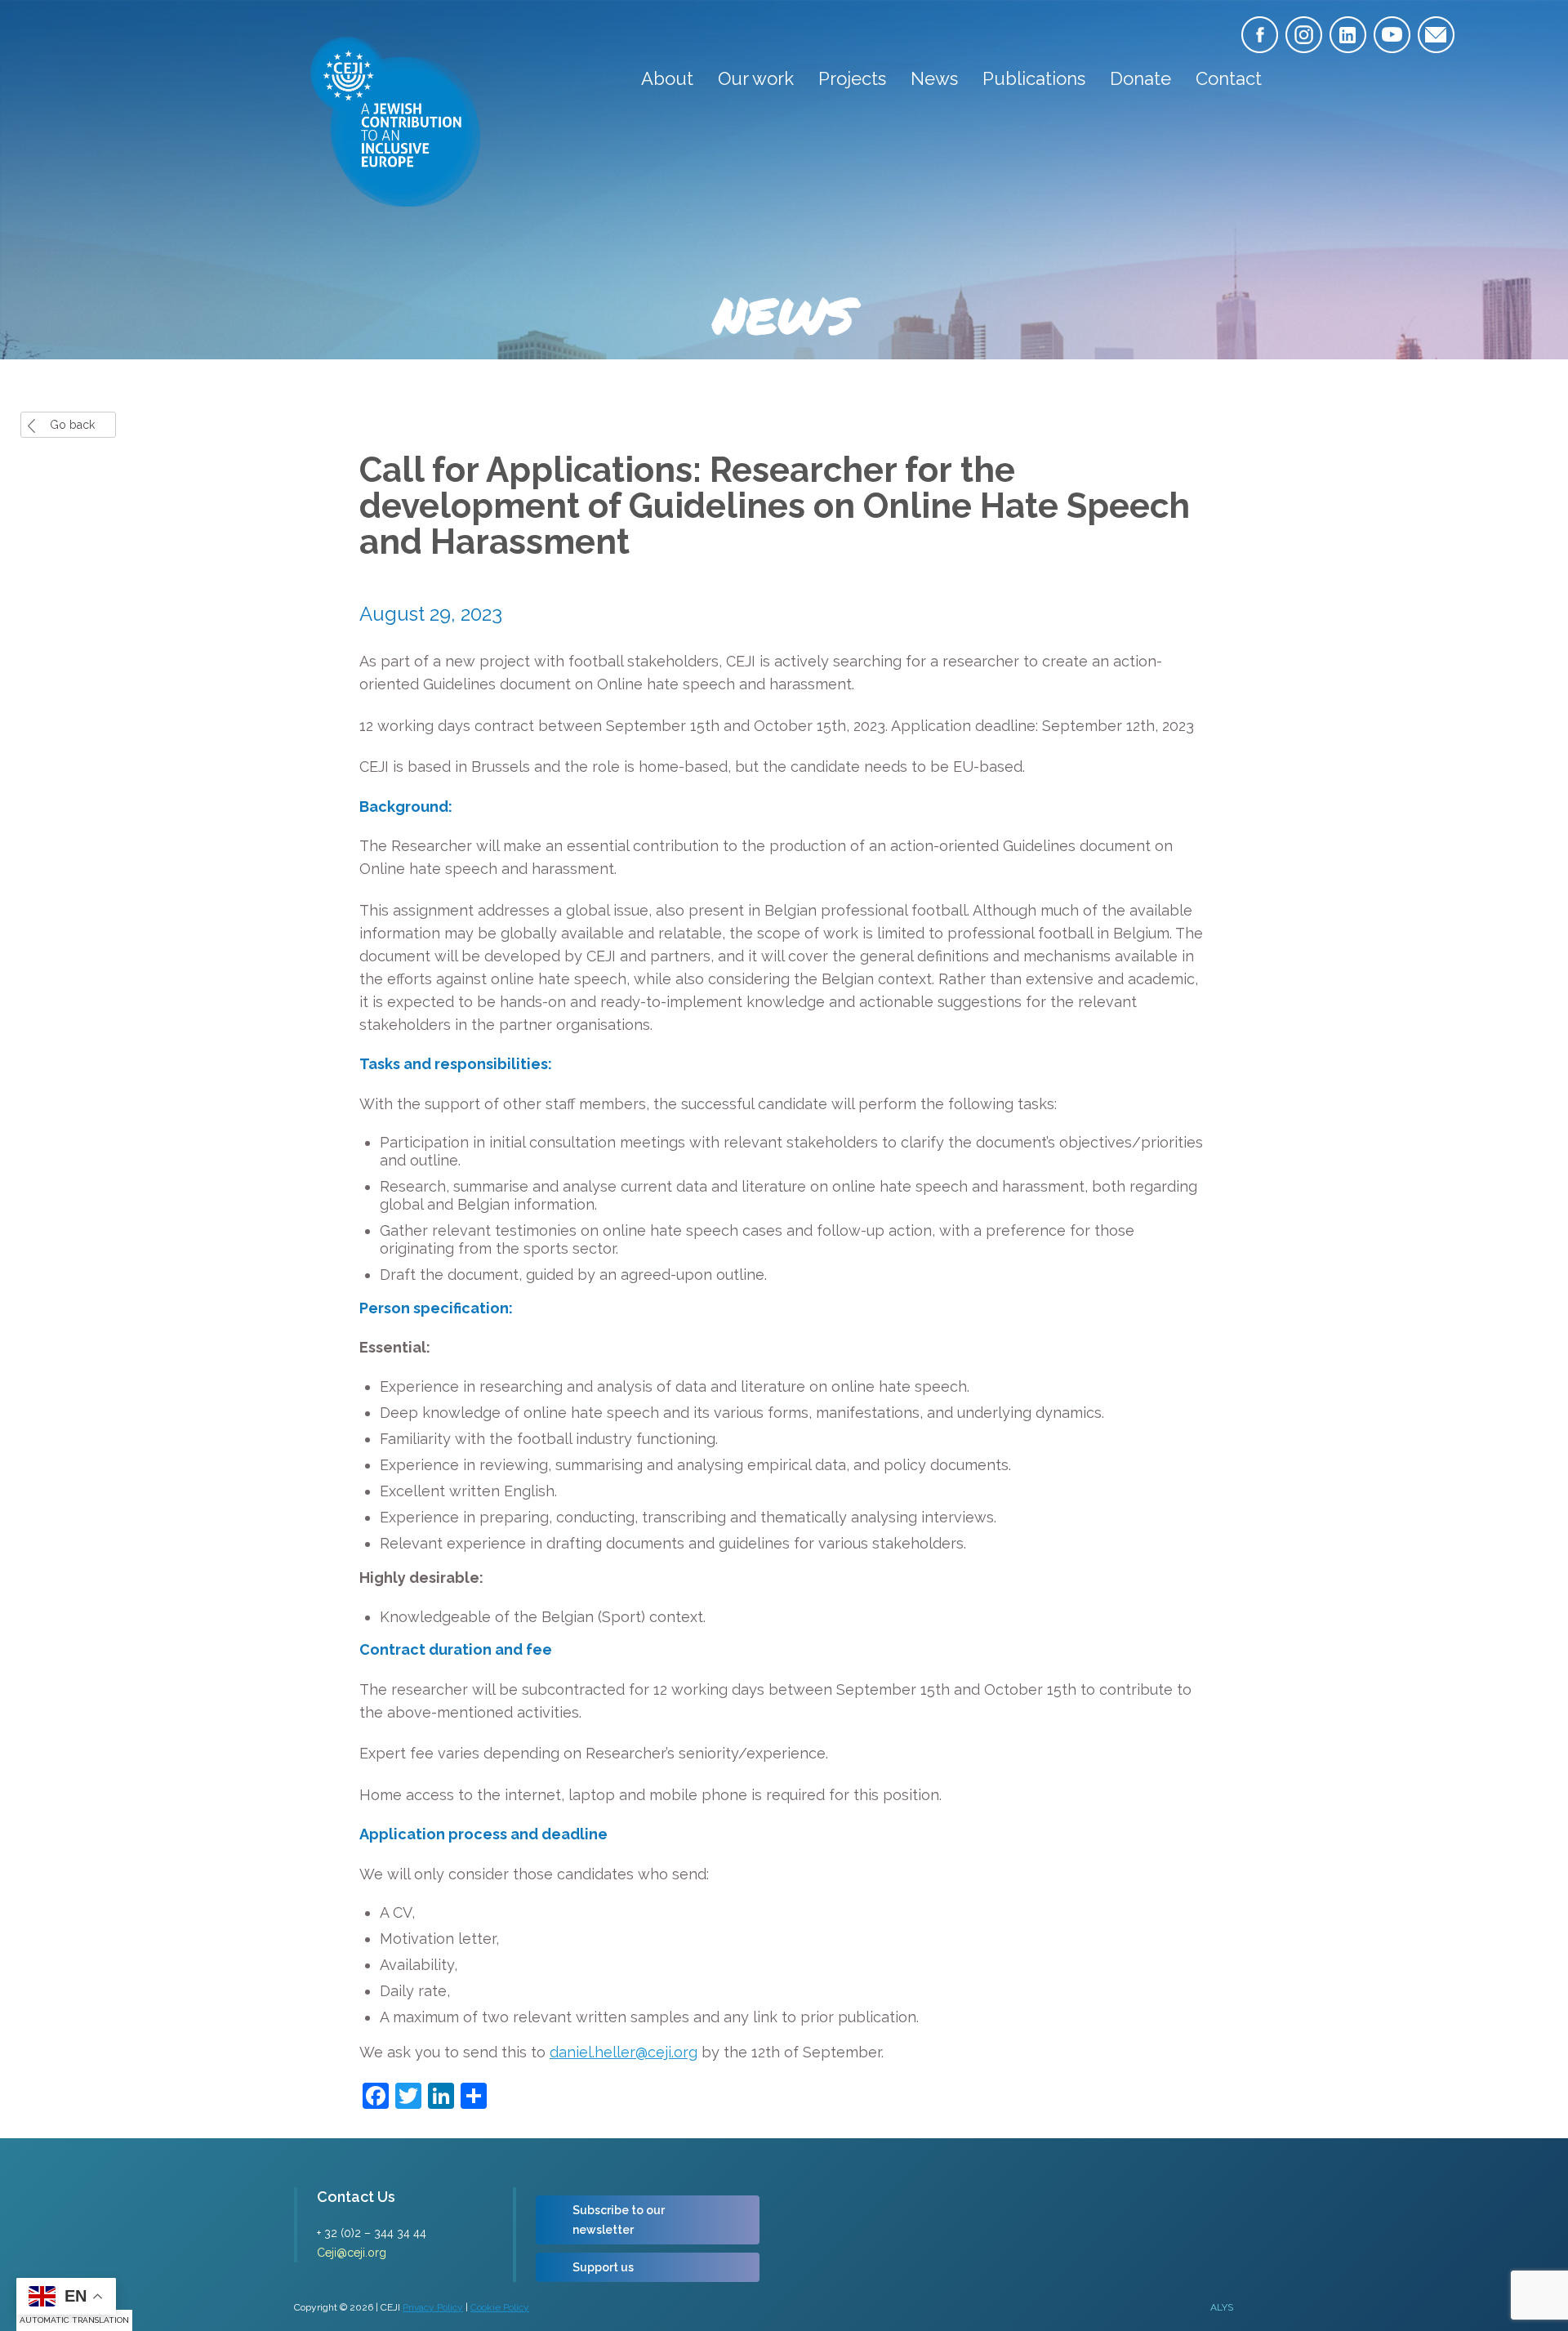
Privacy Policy (433, 2307)
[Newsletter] (1436, 35)
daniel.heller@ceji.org (624, 2052)
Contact (1229, 78)
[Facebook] (1260, 35)
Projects (852, 78)
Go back (72, 425)
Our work (756, 78)
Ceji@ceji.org (352, 2253)
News (934, 78)
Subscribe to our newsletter (619, 2220)
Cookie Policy (500, 2307)
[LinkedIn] (1348, 35)
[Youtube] (1392, 35)
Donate (1140, 78)
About (667, 78)
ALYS (1222, 2307)
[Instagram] (1304, 35)
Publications (1034, 78)
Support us (603, 2267)
